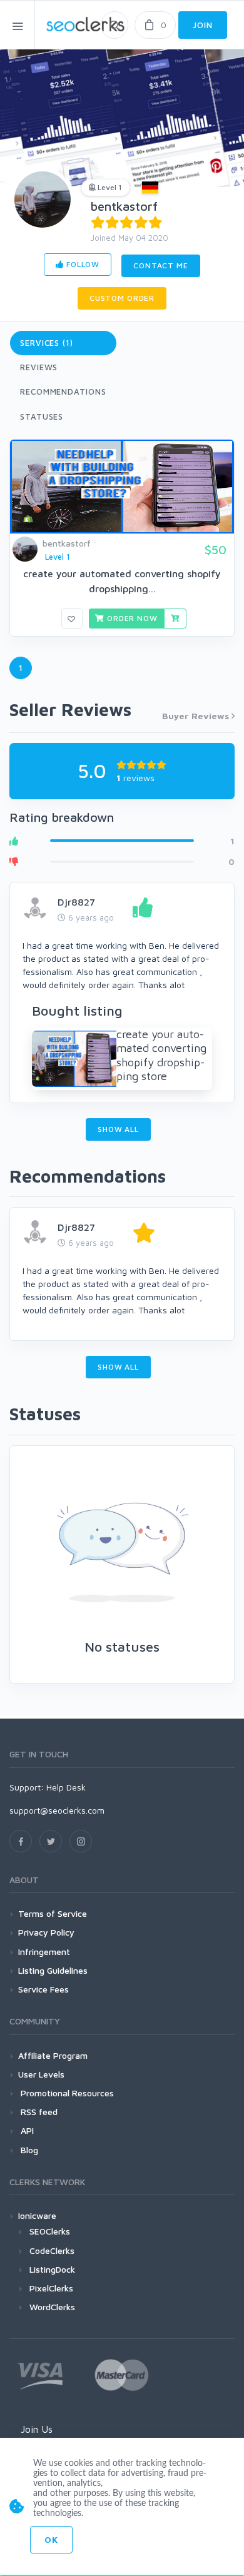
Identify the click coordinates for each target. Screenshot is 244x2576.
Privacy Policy (46, 1932)
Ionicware (37, 2215)
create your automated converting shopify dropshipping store (161, 1055)
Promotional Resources (66, 2093)
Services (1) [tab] (47, 343)
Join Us (37, 2429)
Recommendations (63, 391)
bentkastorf (124, 206)
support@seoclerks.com (57, 1810)
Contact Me (160, 265)
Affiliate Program (53, 2055)
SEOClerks (50, 2231)
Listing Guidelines (53, 1970)
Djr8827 (76, 902)
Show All (118, 1129)
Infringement (44, 1952)
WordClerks (52, 2307)
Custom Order (122, 298)
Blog (28, 2150)
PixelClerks (51, 2288)
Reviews (39, 367)
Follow (82, 264)
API (26, 2130)
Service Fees (43, 1989)
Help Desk (66, 1787)
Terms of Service (53, 1913)
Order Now (131, 618)
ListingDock (52, 2269)
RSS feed (38, 2112)
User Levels (41, 2074)
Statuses (42, 417)
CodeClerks (52, 2250)
